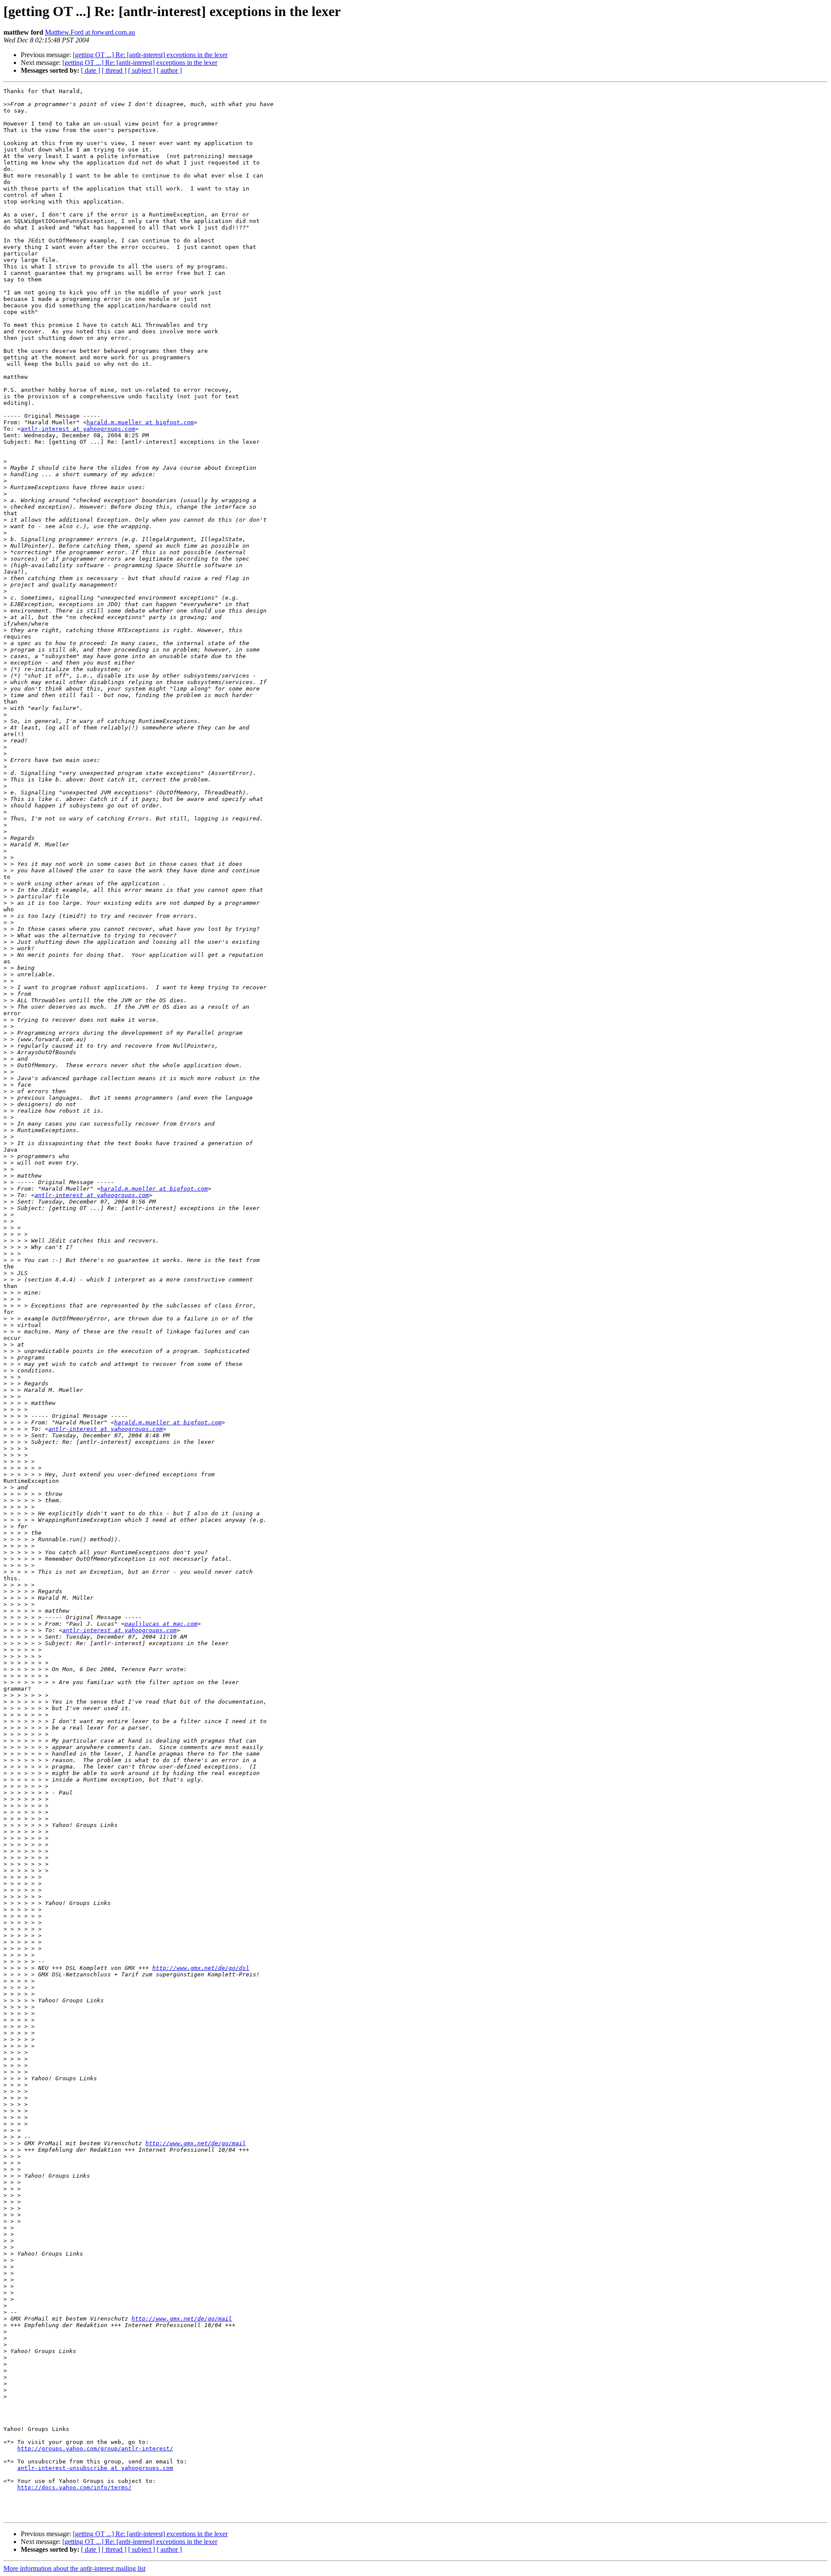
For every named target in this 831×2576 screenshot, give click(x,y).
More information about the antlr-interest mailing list (74, 2568)
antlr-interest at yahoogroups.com (78, 429)
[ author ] (169, 70)
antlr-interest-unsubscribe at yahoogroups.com (95, 2468)
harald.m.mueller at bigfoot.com (140, 422)
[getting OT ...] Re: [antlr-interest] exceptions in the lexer (150, 55)
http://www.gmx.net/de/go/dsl (201, 1968)
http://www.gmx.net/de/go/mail (196, 2143)
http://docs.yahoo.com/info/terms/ (74, 2487)
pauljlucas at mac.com (161, 1624)
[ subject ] (142, 70)
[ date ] (90, 70)
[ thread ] (114, 70)
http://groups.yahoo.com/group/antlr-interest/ (95, 2448)
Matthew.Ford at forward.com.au (90, 32)
